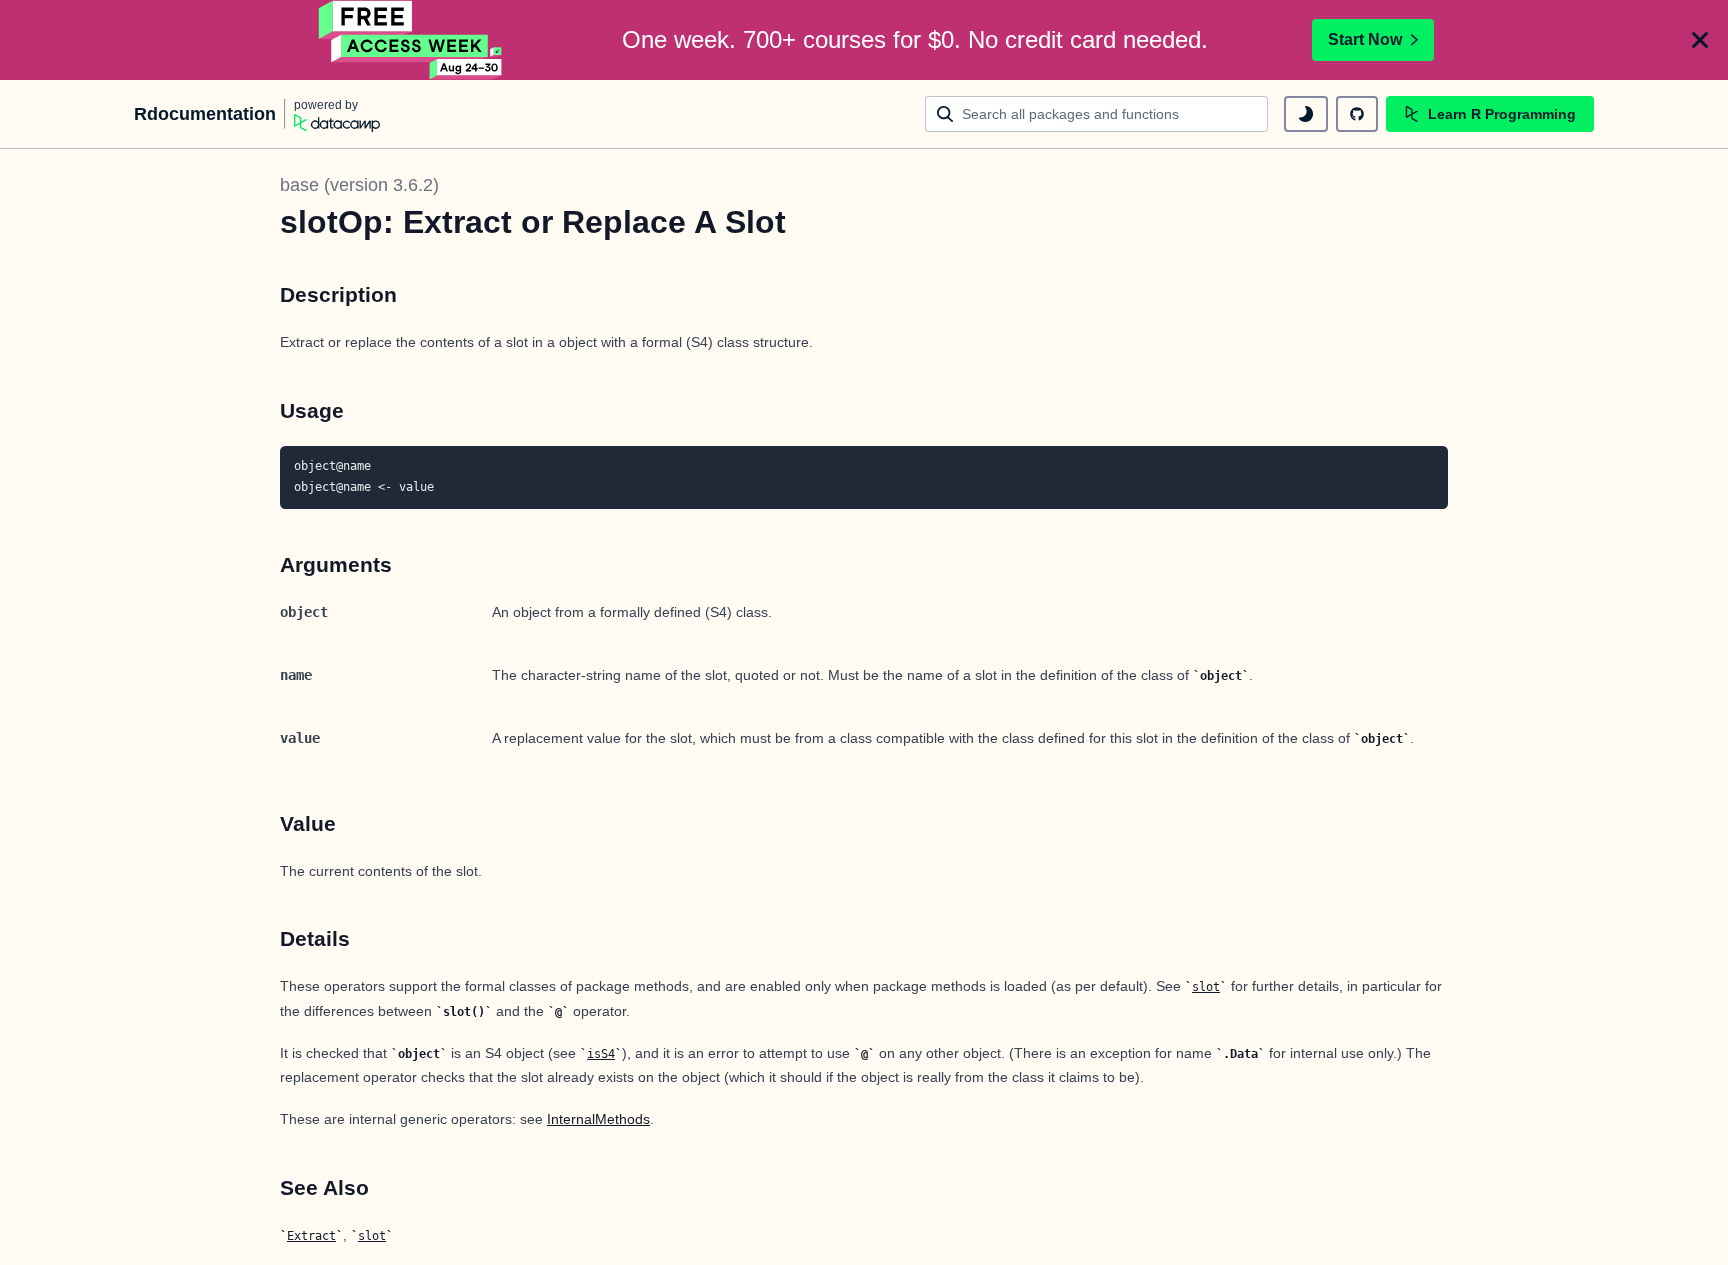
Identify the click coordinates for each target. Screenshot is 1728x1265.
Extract (311, 1236)
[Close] (1700, 40)
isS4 (601, 1054)
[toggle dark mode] (1306, 114)
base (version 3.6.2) (359, 185)
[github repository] (1357, 114)
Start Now (1365, 39)
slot (1206, 987)
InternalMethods (598, 1119)
